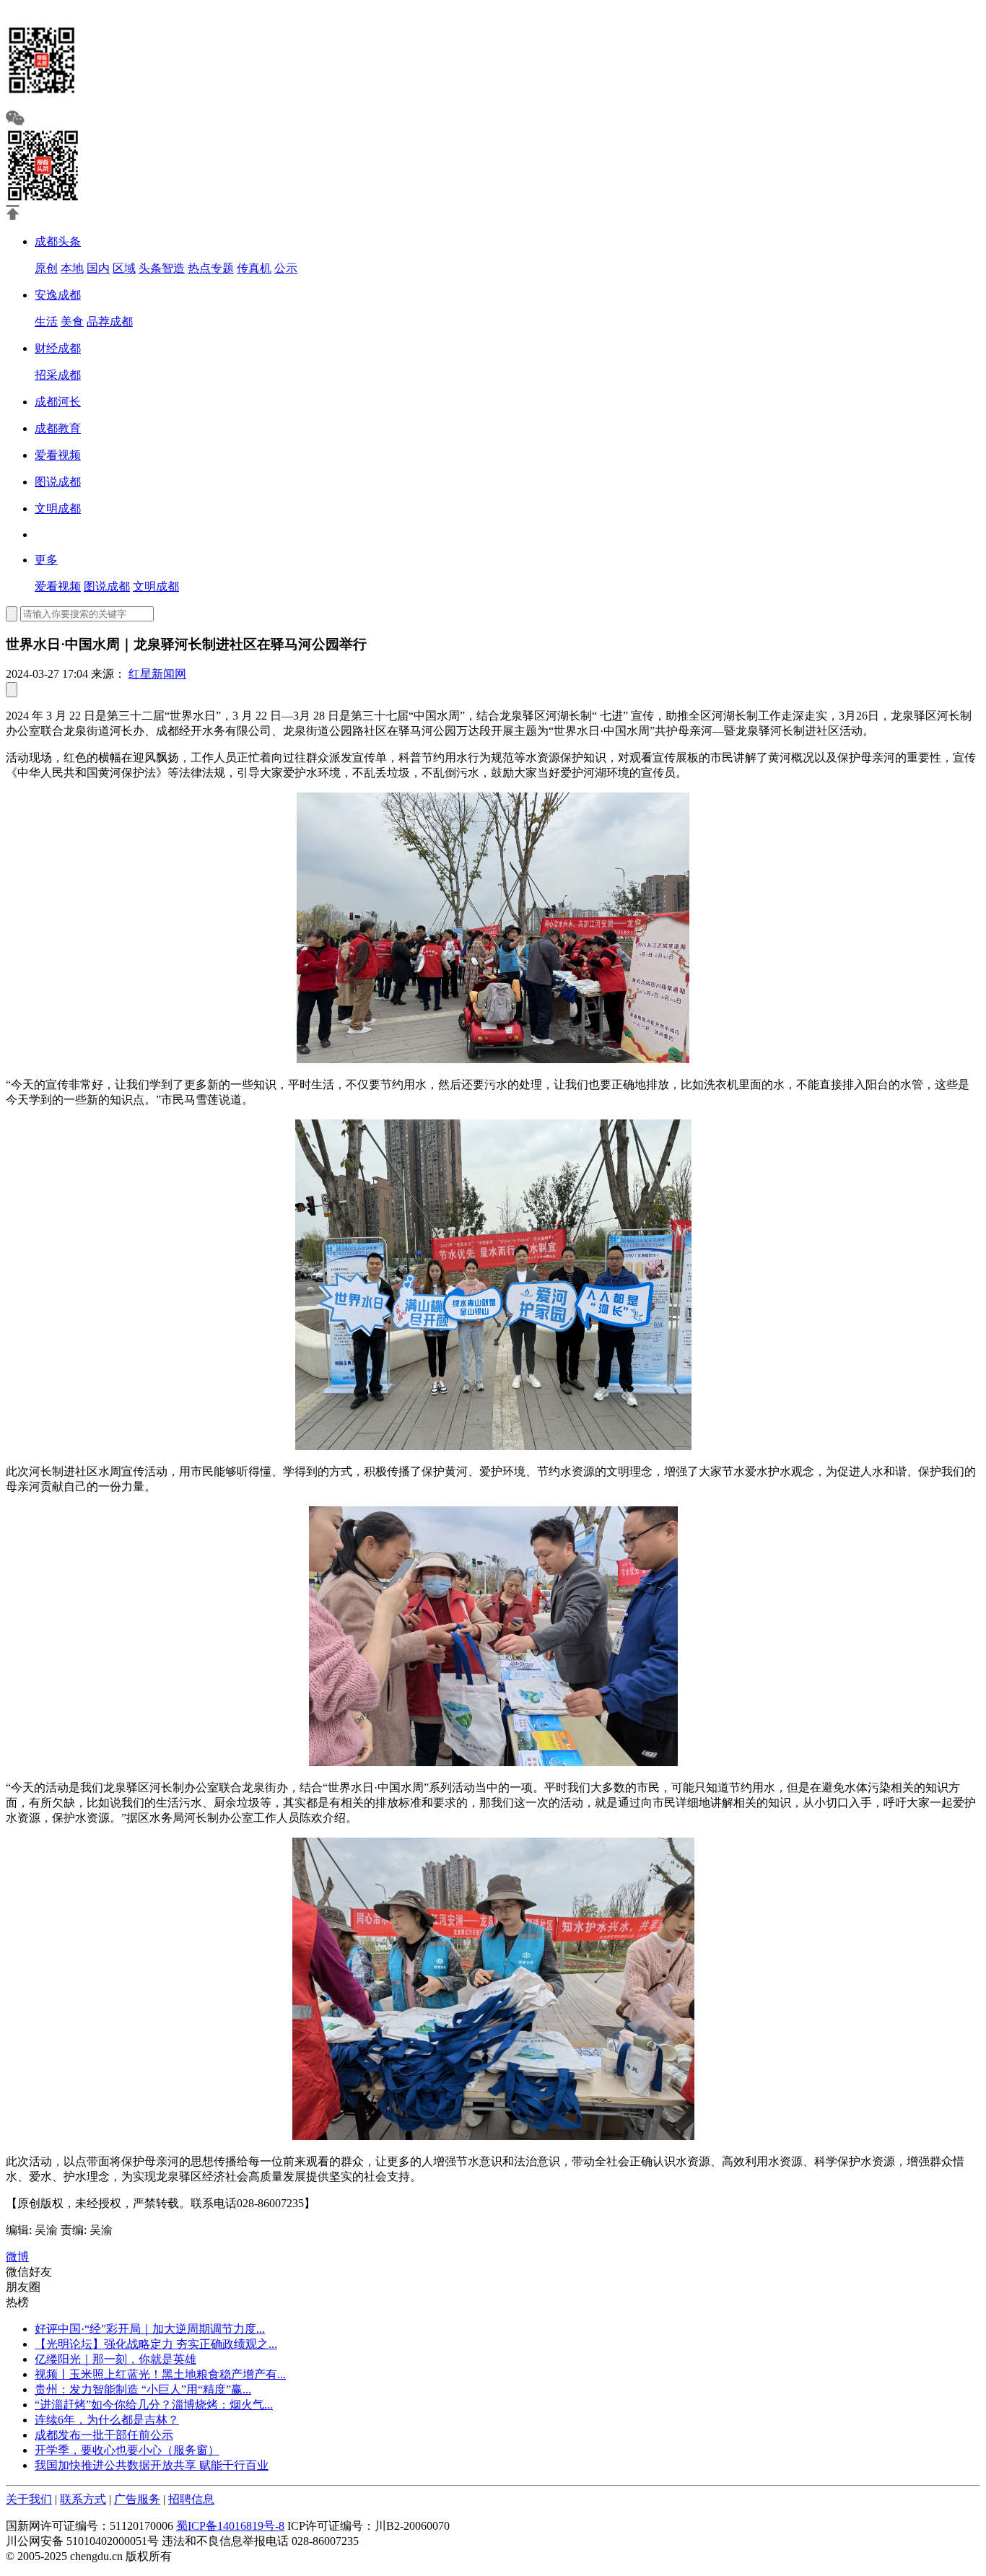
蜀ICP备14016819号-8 (230, 2526)
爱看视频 (58, 455)
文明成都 (58, 508)
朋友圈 (23, 2287)
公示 (286, 268)
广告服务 (137, 2499)
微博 (17, 2257)
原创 (46, 268)
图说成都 (58, 482)
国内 (98, 268)
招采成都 (58, 375)
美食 (72, 322)
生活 (46, 322)
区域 (124, 268)
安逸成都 (58, 295)
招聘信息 (191, 2499)
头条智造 (162, 268)
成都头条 (58, 241)
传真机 (254, 268)
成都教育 (58, 428)
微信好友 (29, 2272)
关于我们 (29, 2499)
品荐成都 (110, 322)
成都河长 (58, 402)
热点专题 (211, 268)
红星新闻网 (157, 674)
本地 (72, 268)
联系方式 (83, 2499)
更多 (46, 560)
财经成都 (58, 348)
